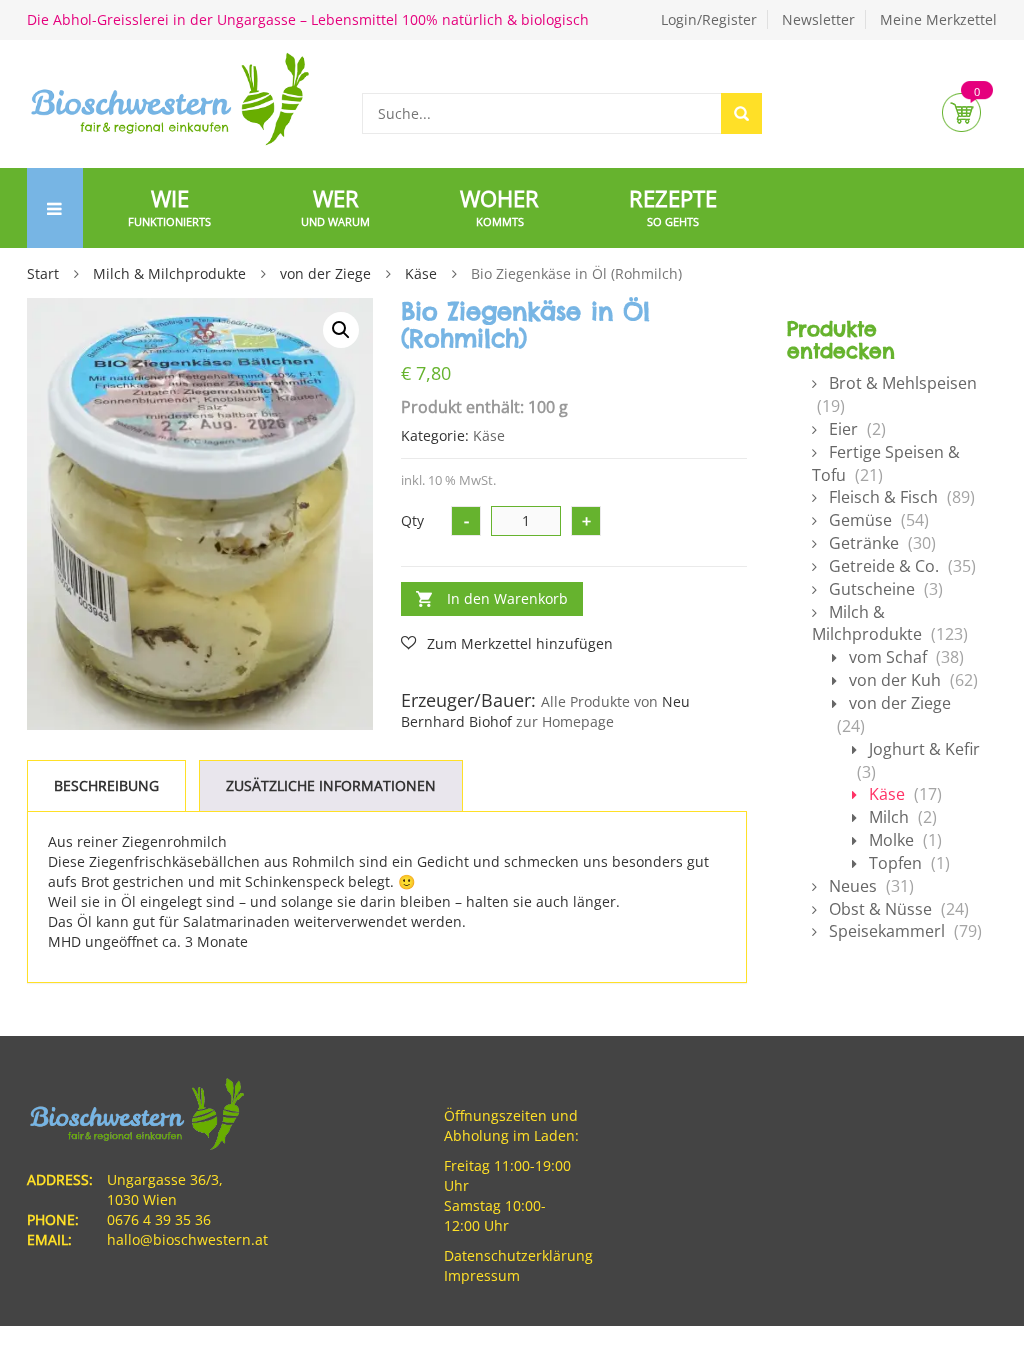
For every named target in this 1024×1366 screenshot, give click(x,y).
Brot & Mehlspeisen (903, 383)
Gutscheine (872, 589)
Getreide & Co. (884, 566)
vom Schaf (888, 657)
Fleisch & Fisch (883, 497)
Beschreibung (106, 785)
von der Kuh (895, 680)
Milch (889, 817)
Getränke (864, 543)
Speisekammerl (887, 931)
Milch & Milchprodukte (169, 273)
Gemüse (860, 520)
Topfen (895, 863)
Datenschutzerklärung (518, 1255)
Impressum (482, 1275)
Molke (891, 840)
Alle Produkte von (599, 701)
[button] (341, 330)
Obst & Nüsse (880, 909)
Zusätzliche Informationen (331, 785)
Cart (961, 112)
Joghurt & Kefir (924, 749)
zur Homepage (565, 721)
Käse (421, 273)
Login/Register (709, 19)
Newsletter (818, 19)
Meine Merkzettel (938, 19)
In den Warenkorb (507, 598)
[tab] (106, 786)
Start (43, 273)
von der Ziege (325, 273)
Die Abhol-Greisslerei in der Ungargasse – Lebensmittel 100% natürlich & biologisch (308, 19)
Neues (853, 886)
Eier (843, 429)
